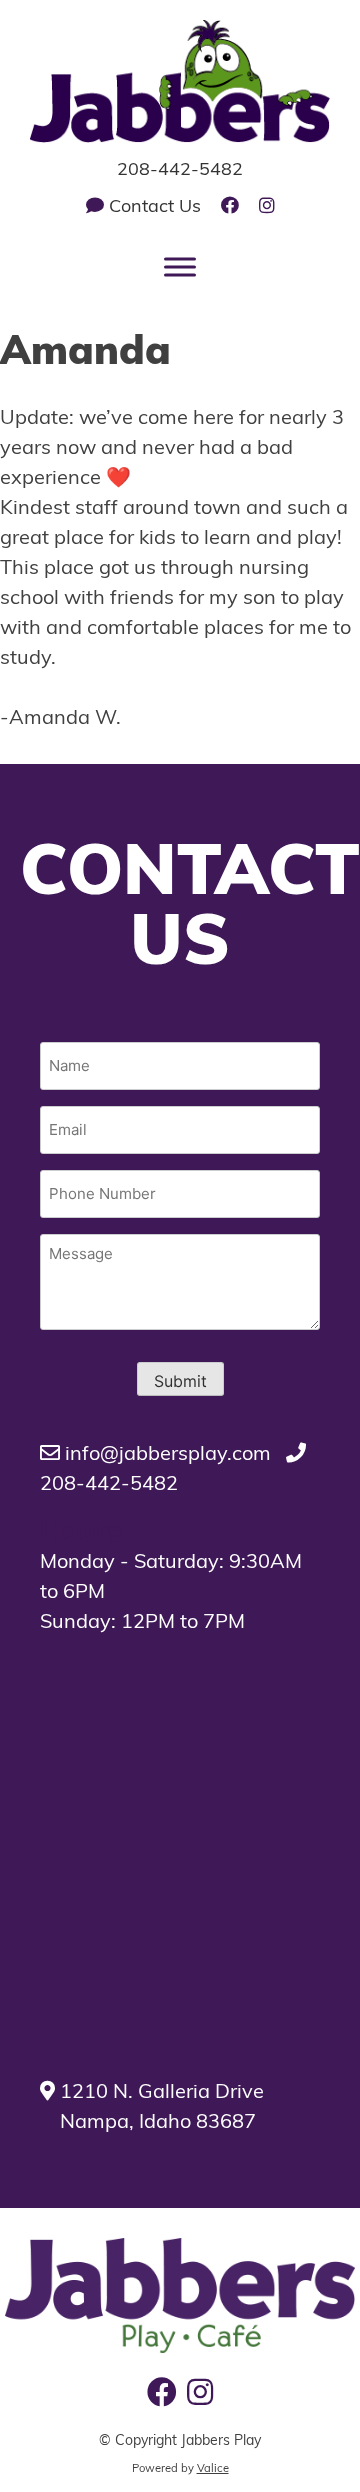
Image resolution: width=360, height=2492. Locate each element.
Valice (213, 2469)
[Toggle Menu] (180, 267)
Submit (180, 1381)
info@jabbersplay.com (165, 1455)
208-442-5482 (180, 171)
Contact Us (152, 208)
